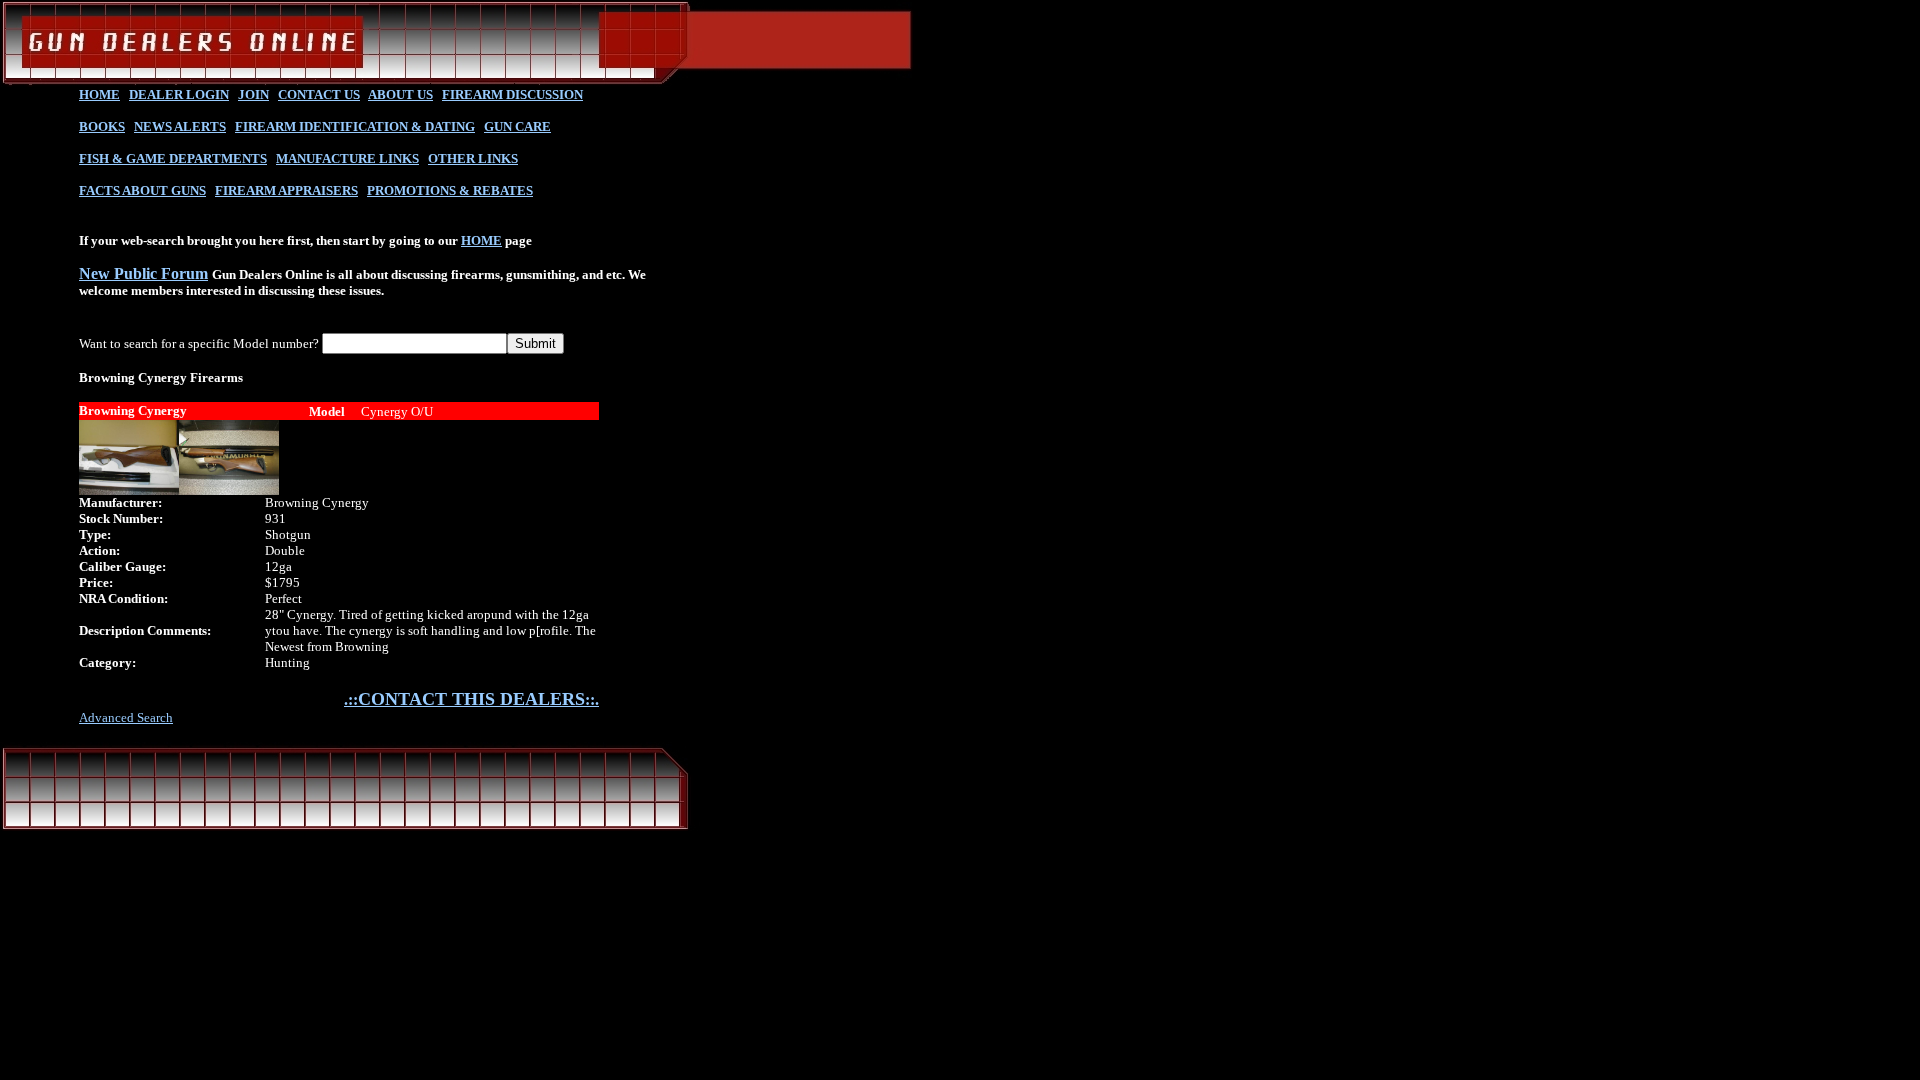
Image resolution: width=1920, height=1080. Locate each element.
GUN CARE (517, 126)
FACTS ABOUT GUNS (142, 190)
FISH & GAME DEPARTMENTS (173, 158)
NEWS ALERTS (180, 126)
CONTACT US (319, 94)
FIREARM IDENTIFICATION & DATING (355, 126)
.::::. (471, 699)
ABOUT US (400, 94)
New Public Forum (143, 273)
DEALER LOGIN (179, 94)
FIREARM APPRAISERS (286, 190)
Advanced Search (126, 717)
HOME (99, 94)
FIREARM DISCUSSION (512, 94)
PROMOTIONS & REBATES (450, 190)
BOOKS (102, 126)
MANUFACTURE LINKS (347, 158)
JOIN (253, 94)
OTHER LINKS (473, 158)
